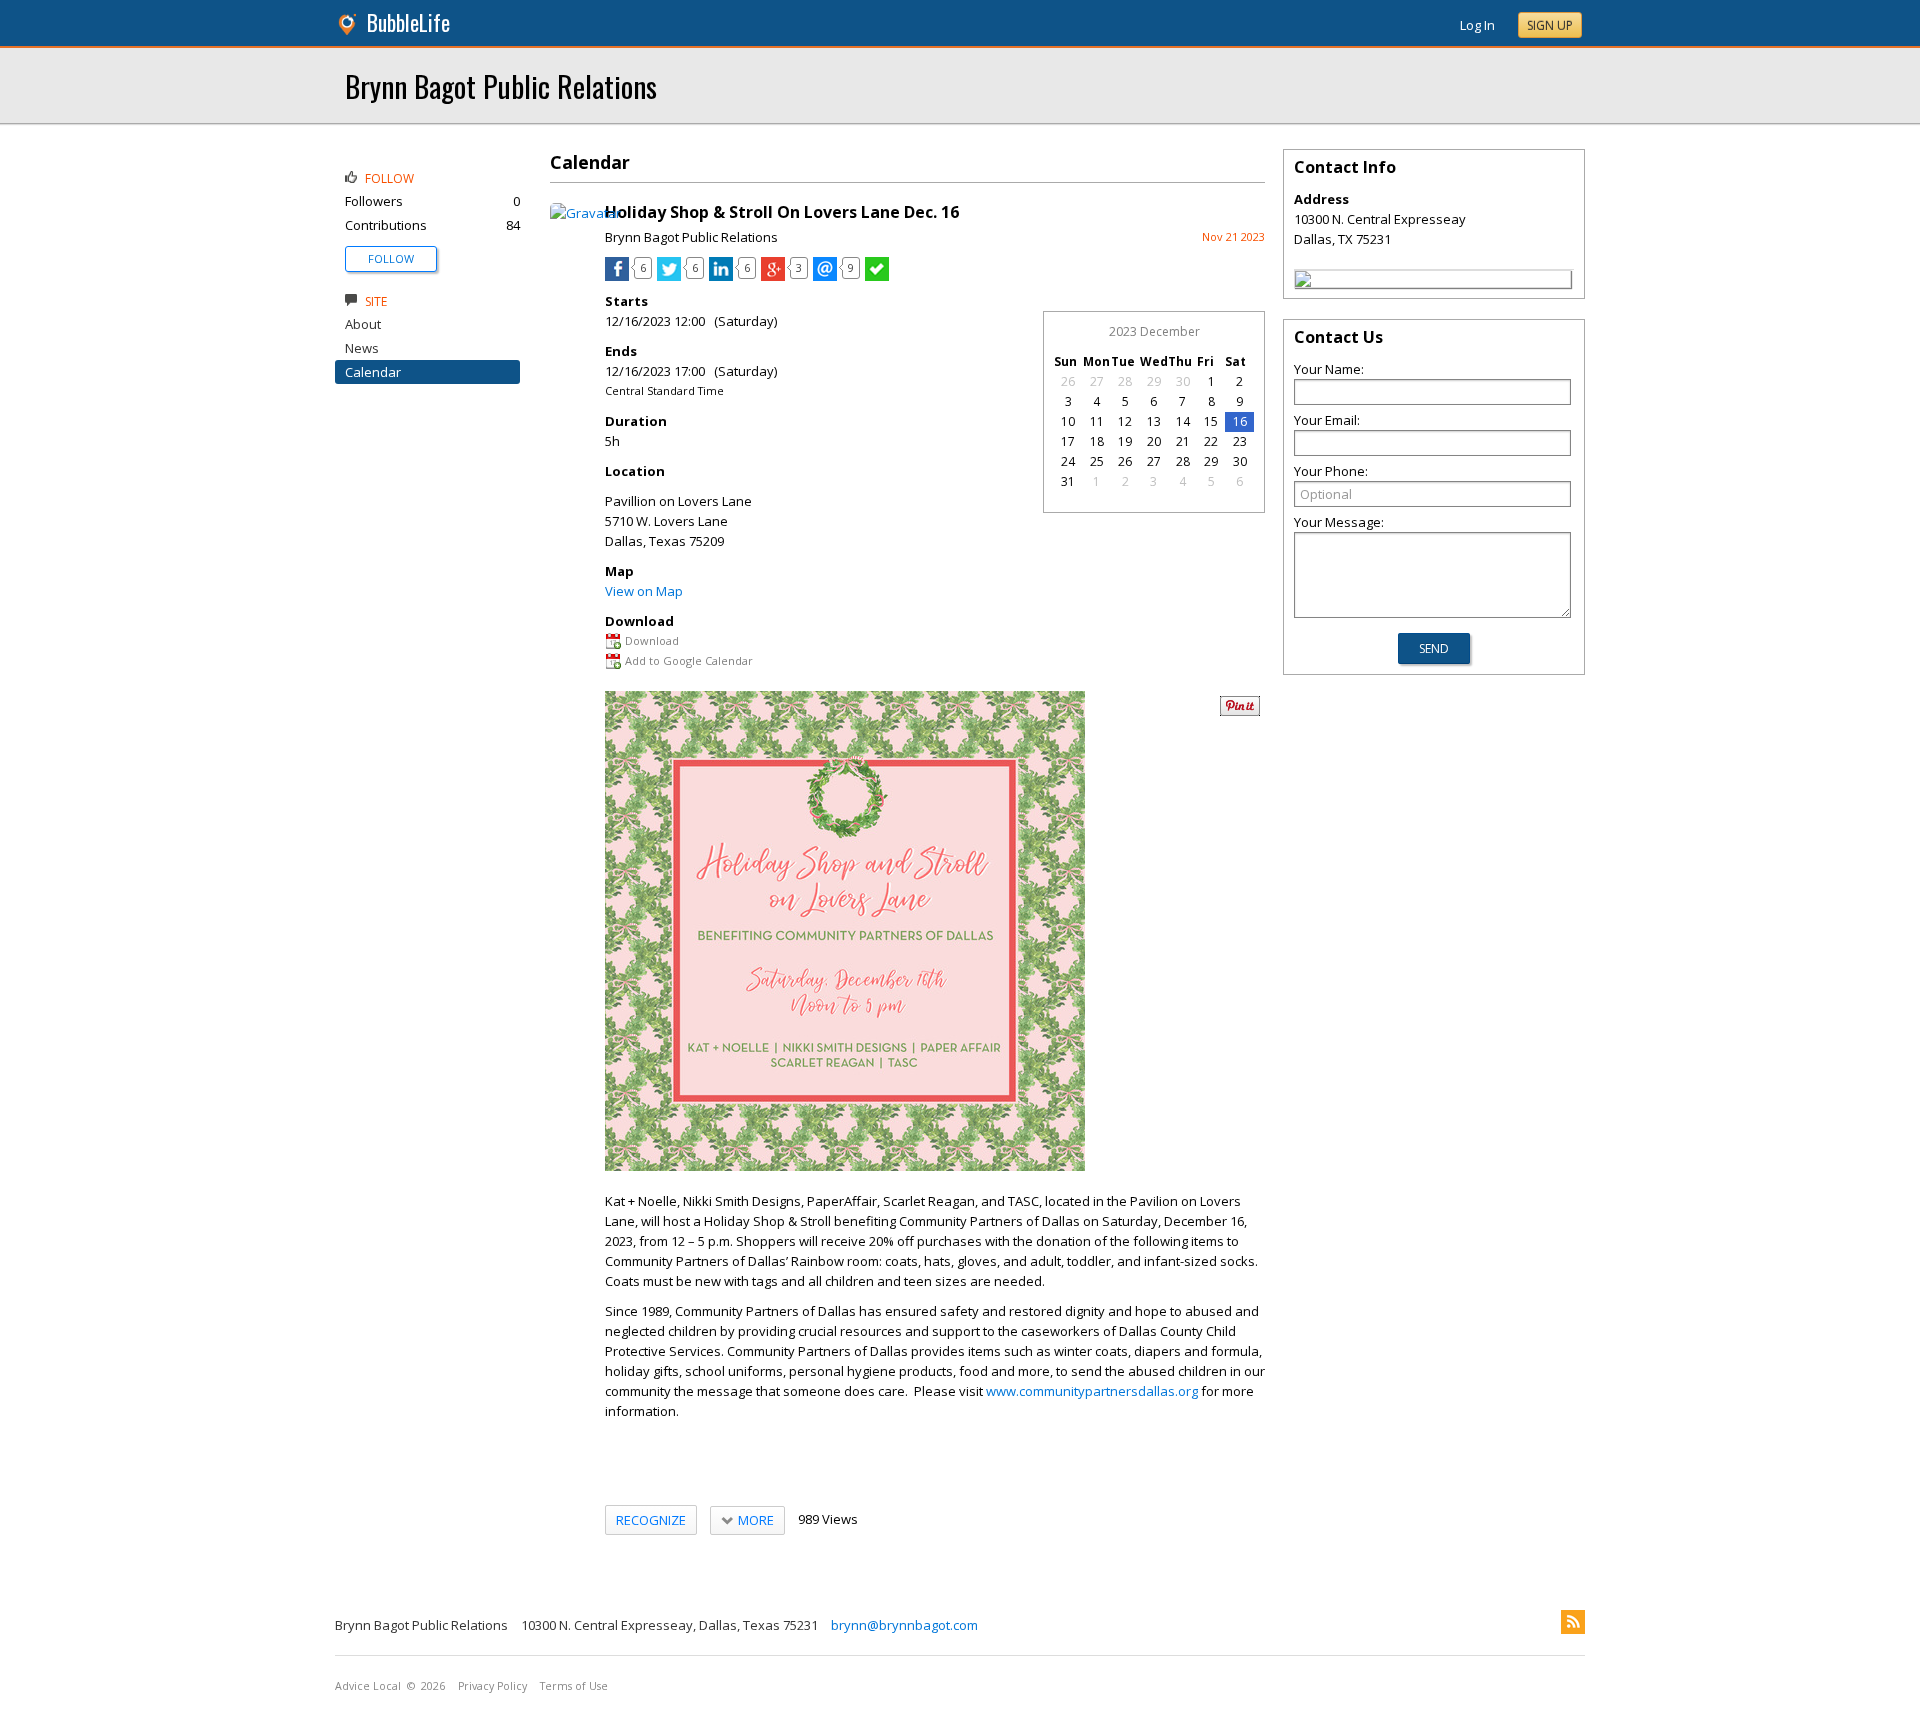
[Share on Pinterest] (1240, 711)
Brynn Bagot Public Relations (501, 85)
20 (1154, 441)
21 (1183, 441)
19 (1125, 441)
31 (1068, 481)
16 (1240, 421)
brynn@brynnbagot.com (904, 1625)
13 (1154, 421)
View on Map (644, 591)
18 (1097, 441)
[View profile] (585, 213)
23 (1240, 441)
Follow (391, 258)
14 (1183, 421)
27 (1097, 381)
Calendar (373, 372)
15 (1211, 421)
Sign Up (1550, 25)
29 (1154, 381)
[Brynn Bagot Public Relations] (1303, 282)
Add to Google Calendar (689, 660)
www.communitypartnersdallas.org (1092, 1391)
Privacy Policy (492, 1686)
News (362, 348)
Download (652, 640)
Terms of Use (574, 1686)
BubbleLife (408, 22)
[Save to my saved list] (877, 276)
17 (1068, 441)
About (363, 324)
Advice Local (368, 1686)
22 (1211, 441)
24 (1068, 461)
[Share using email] (825, 276)
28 (1125, 381)
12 (1125, 421)
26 (1068, 381)
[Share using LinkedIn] (721, 276)
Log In (1477, 25)
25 (1097, 461)
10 (1068, 421)
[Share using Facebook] (617, 276)
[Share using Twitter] (669, 276)
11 (1097, 421)
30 (1183, 381)
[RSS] (1573, 1622)
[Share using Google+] (773, 276)
